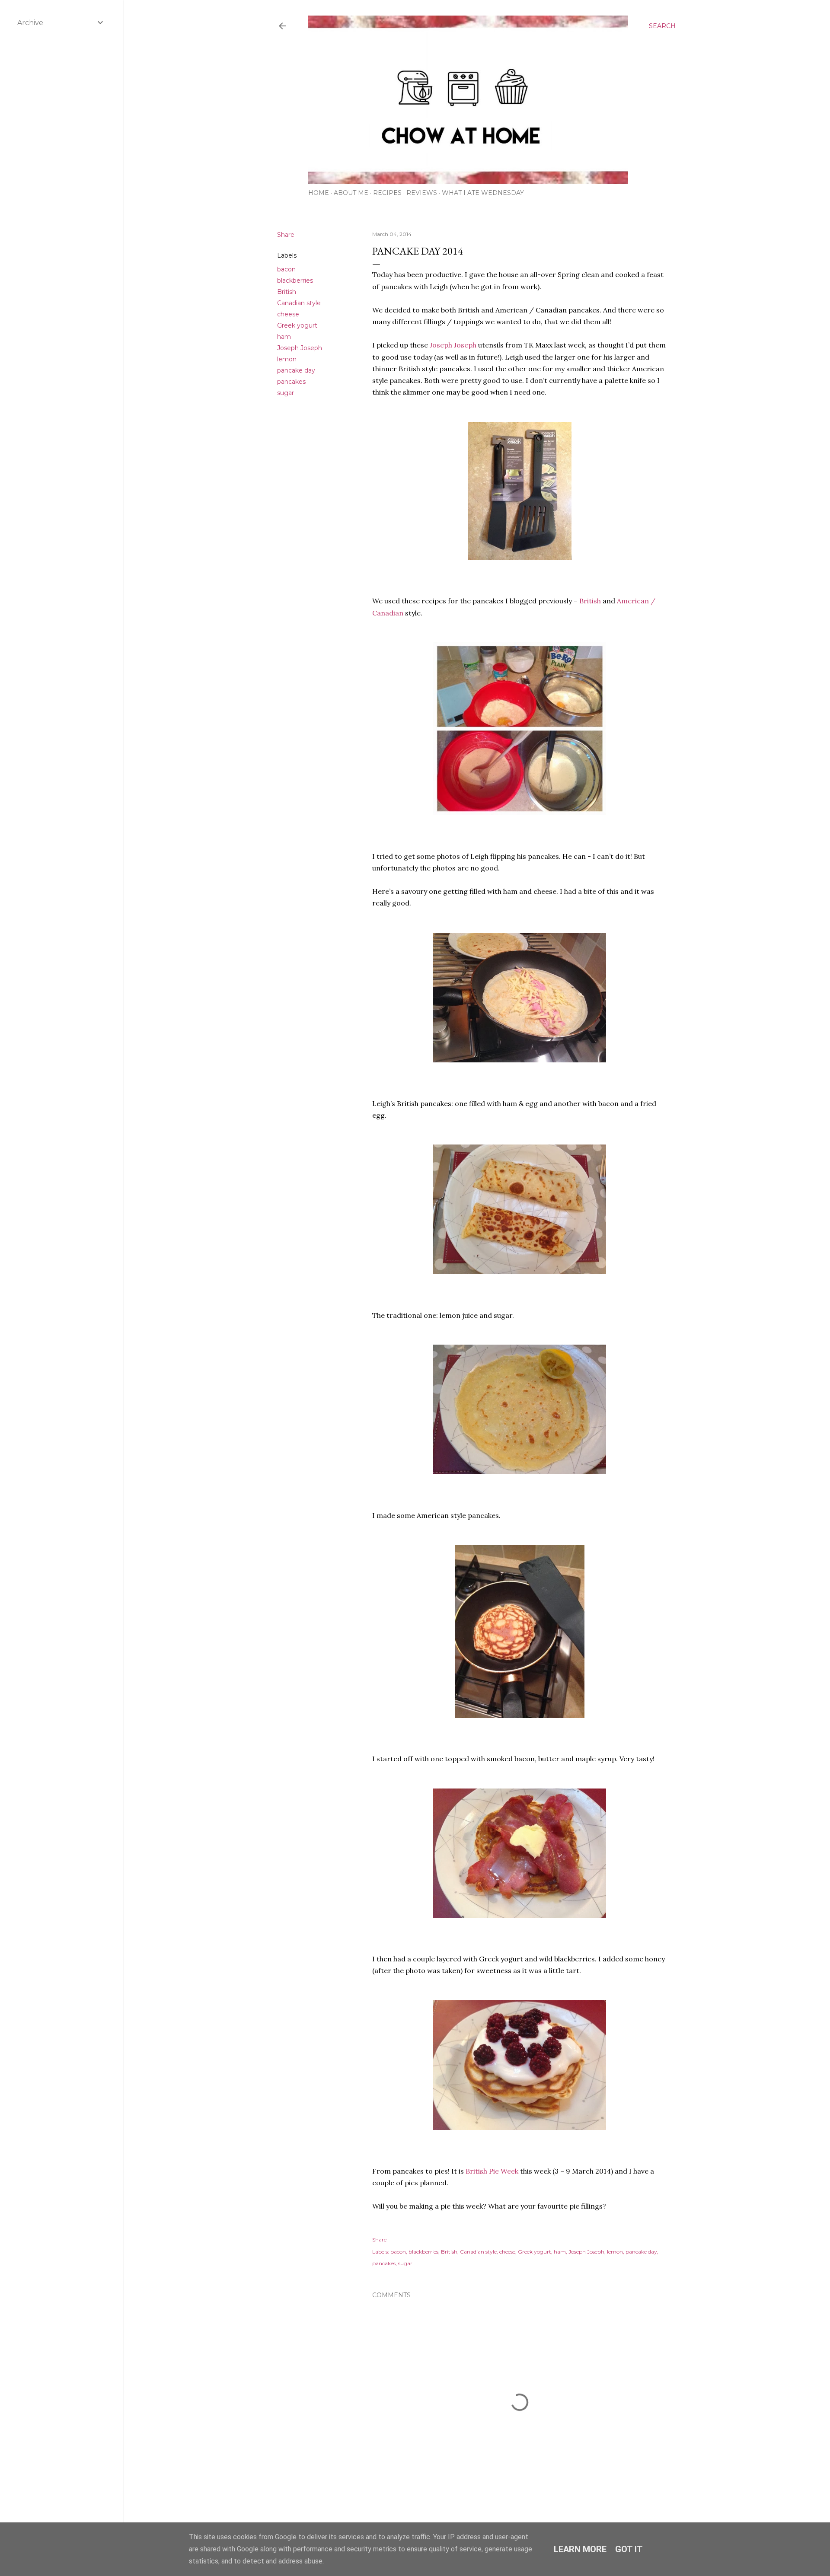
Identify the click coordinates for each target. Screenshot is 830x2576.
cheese (288, 314)
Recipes (387, 193)
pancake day (296, 370)
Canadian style (299, 303)
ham (284, 337)
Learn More (580, 2549)
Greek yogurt (297, 325)
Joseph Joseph (300, 348)
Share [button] (286, 235)
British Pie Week (492, 2171)
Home (319, 193)
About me (351, 193)
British (287, 292)
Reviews (422, 193)
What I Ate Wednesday (483, 193)
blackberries (295, 281)
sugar (286, 393)
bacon (286, 269)
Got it (629, 2549)
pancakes (291, 382)
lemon (287, 359)
